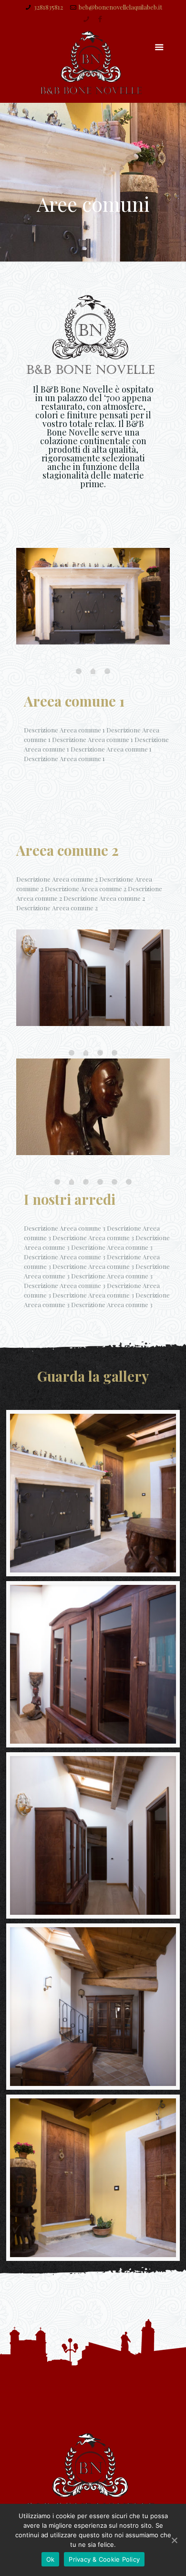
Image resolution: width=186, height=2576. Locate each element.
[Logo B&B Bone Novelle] (93, 63)
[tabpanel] (93, 601)
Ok (51, 2559)
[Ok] (174, 2540)
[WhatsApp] (86, 19)
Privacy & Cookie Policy (104, 2559)
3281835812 (48, 7)
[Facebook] (100, 19)
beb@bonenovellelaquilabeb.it (120, 7)
